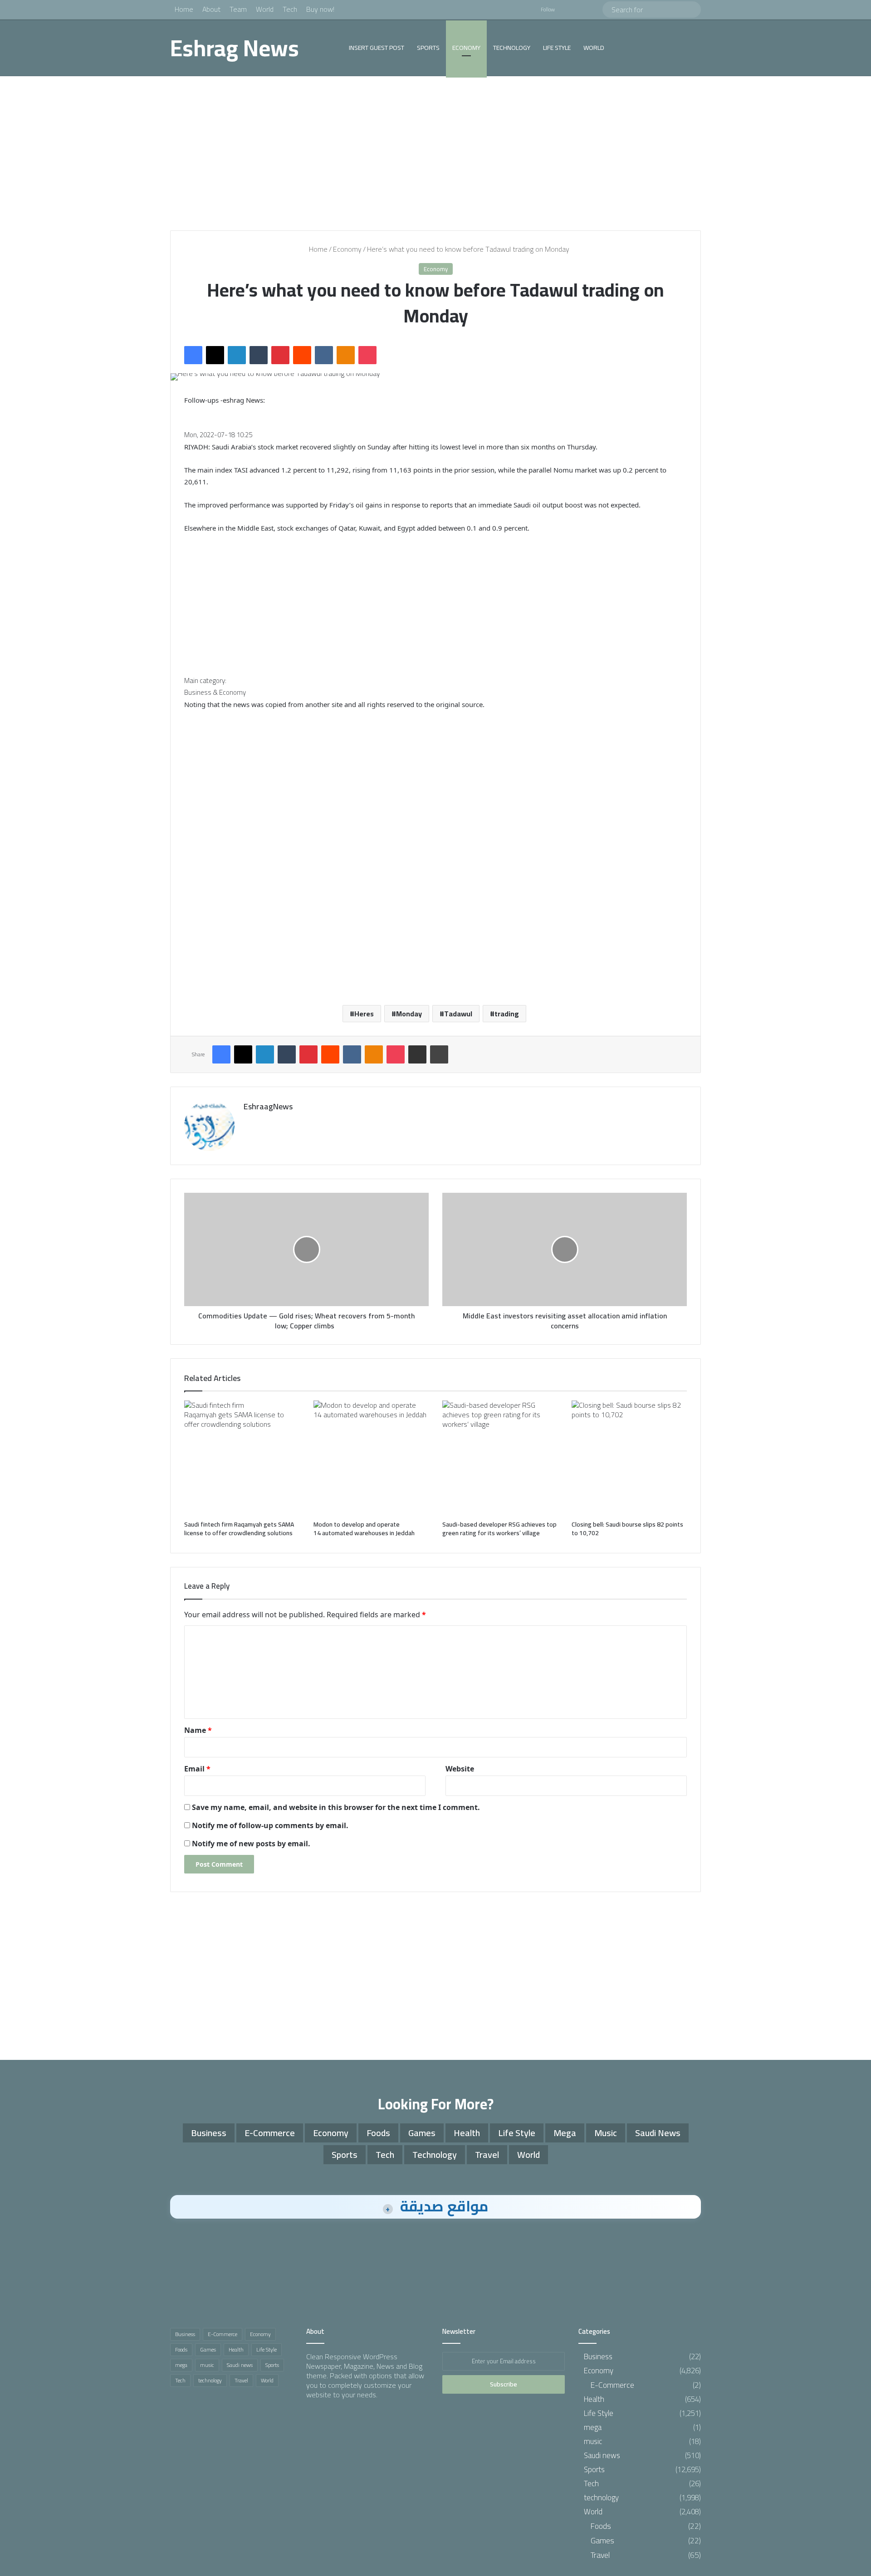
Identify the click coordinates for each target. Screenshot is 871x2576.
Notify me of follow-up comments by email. (270, 1825)
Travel (487, 2154)
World (265, 9)
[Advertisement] (435, 153)
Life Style (557, 48)
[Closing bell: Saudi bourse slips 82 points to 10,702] (629, 1458)
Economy (466, 48)
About (211, 9)
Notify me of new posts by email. (251, 1844)
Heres (364, 1014)
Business (209, 2133)
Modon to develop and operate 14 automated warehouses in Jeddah (365, 1529)
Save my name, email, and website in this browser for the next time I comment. (336, 1807)
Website (460, 1769)
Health (467, 2133)
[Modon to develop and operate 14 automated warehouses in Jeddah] (371, 1458)
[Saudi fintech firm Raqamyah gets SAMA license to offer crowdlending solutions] (242, 1458)
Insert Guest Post (377, 48)
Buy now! (320, 9)
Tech (290, 9)
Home (184, 9)
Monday (409, 1014)
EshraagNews (268, 1106)
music (606, 2133)
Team (238, 9)
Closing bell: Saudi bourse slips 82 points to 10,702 (627, 1529)
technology (512, 48)
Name (198, 1730)
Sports (428, 48)
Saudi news (658, 2133)
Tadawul (458, 1014)
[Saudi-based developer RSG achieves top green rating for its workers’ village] (500, 1458)
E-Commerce (270, 2133)
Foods (378, 2133)
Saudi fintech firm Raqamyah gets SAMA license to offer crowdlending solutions (240, 1529)
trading (507, 1014)
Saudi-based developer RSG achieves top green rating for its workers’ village (499, 1529)
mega (565, 2133)
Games (422, 2133)
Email (197, 1769)
